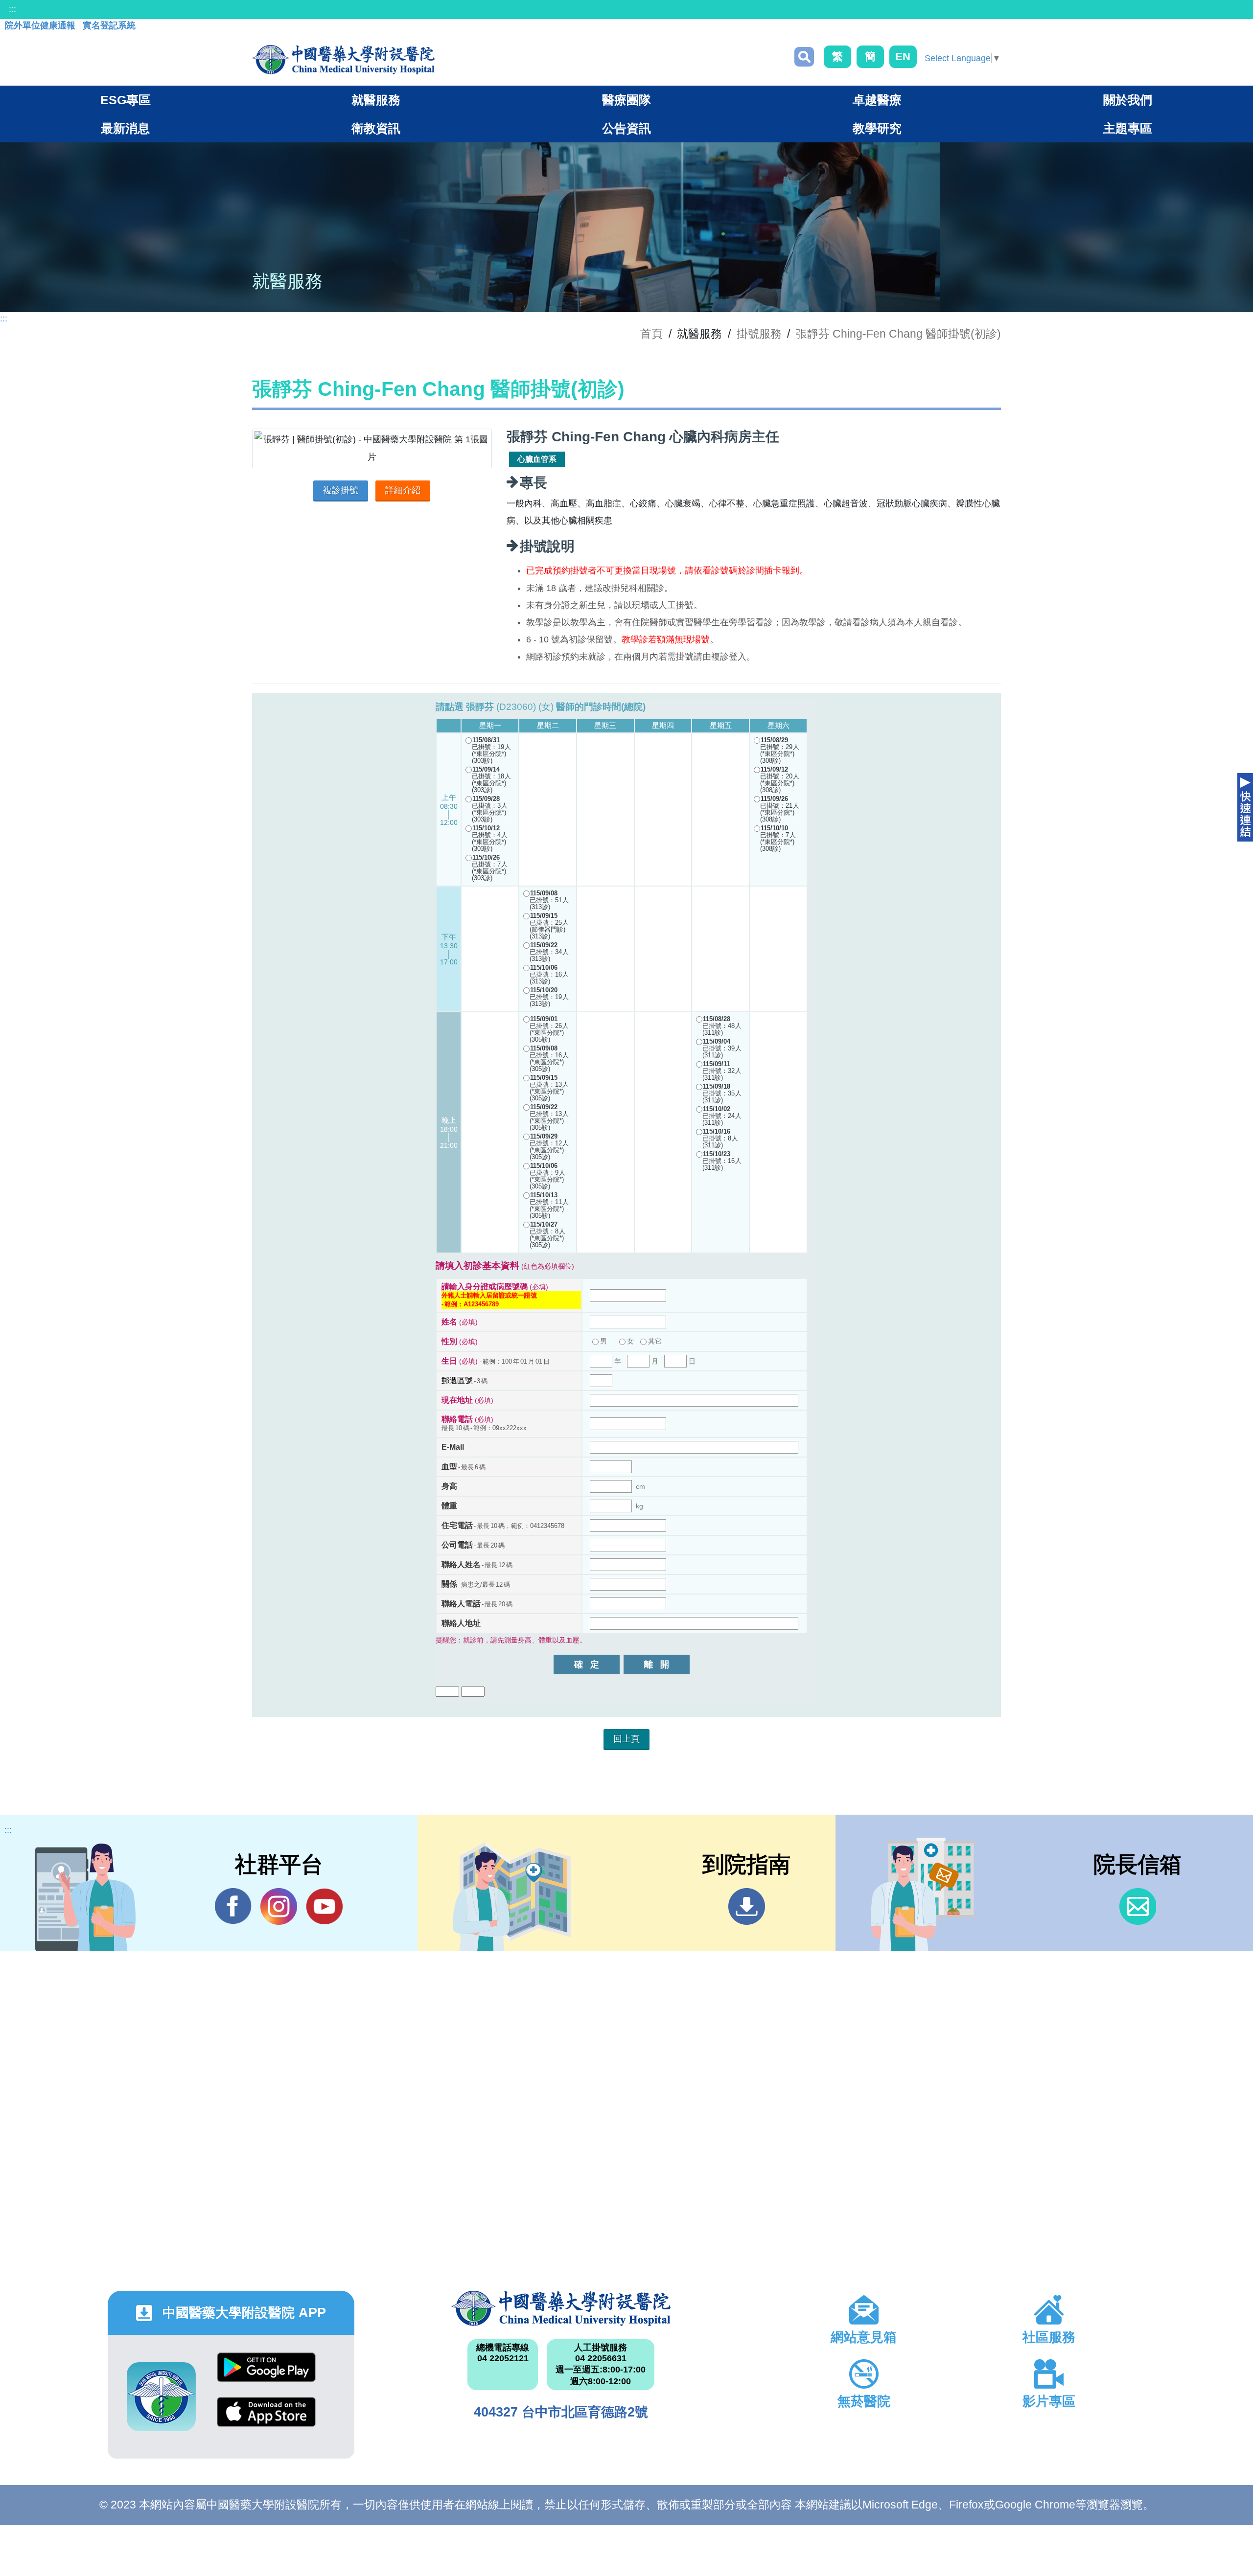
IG (279, 1906)
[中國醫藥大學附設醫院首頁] (343, 60)
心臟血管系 (537, 459)
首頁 (651, 334)
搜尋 (804, 57)
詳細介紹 (403, 490)
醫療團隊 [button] (626, 100)
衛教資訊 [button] (376, 128)
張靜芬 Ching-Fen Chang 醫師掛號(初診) (898, 334)
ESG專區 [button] (126, 100)
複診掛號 (341, 490)
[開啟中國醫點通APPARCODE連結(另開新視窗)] (161, 2397)
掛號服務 (759, 334)
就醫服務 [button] (376, 100)
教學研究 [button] (877, 128)
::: (12, 9)
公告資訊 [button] (626, 128)
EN (903, 57)
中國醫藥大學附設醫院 (561, 2308)
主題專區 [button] (1128, 128)
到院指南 (747, 1906)
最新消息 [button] (125, 128)
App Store (266, 2419)
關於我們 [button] (1128, 100)
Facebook (233, 1906)
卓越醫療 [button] (877, 100)
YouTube (324, 1906)
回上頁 (626, 1739)
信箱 (1138, 1906)
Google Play (266, 2375)
